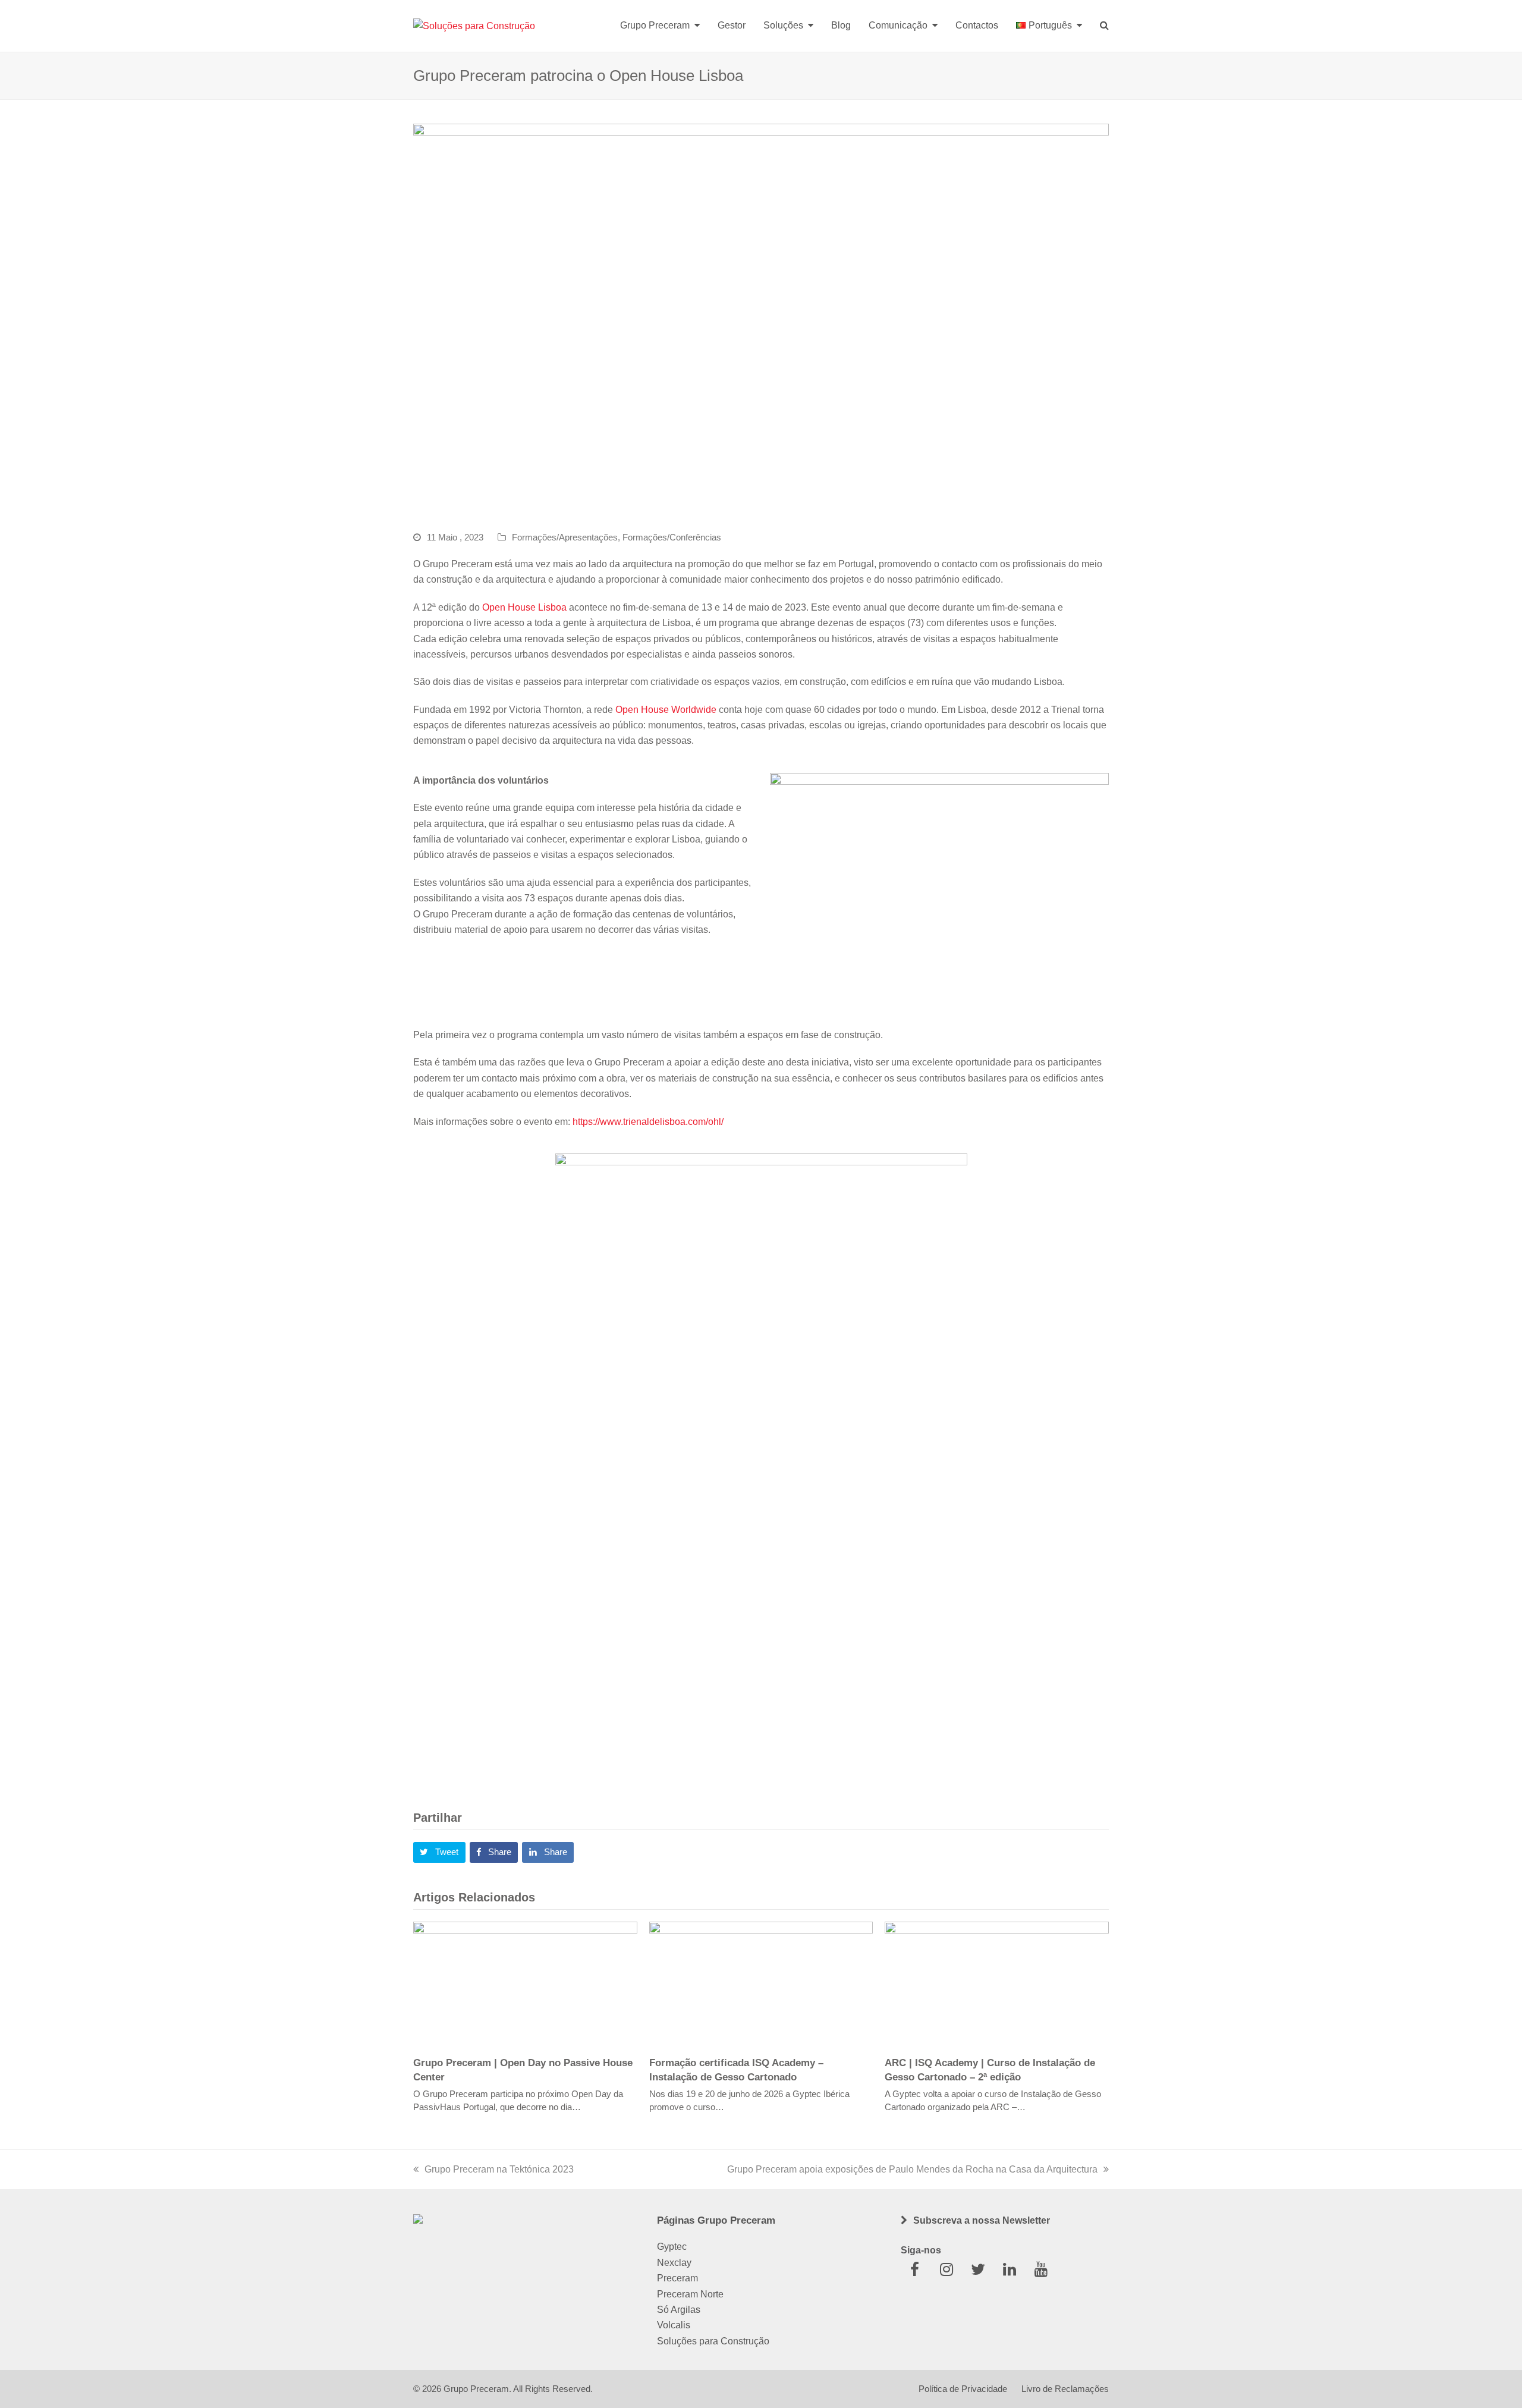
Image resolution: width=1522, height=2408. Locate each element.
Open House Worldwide (666, 710)
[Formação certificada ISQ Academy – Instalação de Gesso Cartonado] (761, 1983)
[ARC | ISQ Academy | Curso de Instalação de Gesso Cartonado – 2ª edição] (997, 1983)
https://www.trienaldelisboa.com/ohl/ (648, 1122)
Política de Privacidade (963, 2389)
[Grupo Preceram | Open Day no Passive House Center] (525, 1983)
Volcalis (674, 2325)
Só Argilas (679, 2310)
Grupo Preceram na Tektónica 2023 (499, 2169)
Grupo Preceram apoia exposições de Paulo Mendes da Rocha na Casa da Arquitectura (912, 2169)
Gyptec (672, 2247)
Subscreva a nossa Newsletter (982, 2220)
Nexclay (674, 2263)
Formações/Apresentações (565, 537)
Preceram (677, 2278)
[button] (439, 1853)
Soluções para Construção (713, 2341)
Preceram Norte (690, 2294)
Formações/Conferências (672, 537)
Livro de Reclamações (1065, 2389)
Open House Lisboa (524, 607)
